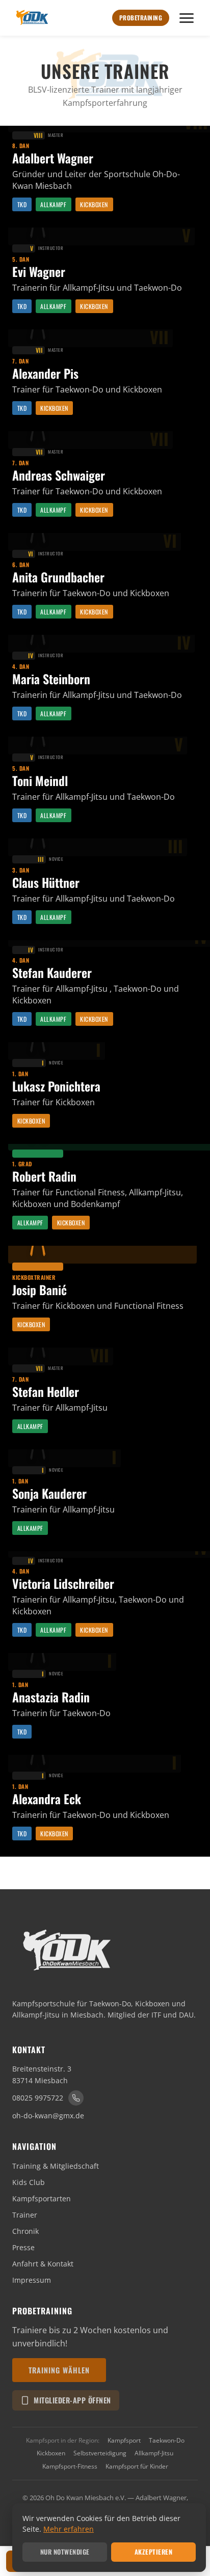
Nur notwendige (65, 2552)
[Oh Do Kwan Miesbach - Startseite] (31, 18)
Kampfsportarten (42, 2199)
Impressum (32, 2280)
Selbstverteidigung (100, 2453)
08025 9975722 (38, 2098)
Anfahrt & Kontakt (43, 2264)
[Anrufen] (76, 2098)
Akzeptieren (154, 2552)
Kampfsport (124, 2440)
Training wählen (59, 2370)
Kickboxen (51, 2453)
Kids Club (29, 2182)
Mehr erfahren (69, 2529)
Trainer (25, 2215)
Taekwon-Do (167, 2440)
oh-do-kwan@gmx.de (48, 2116)
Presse (23, 2247)
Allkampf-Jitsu (154, 2453)
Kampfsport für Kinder (137, 2466)
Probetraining (141, 18)
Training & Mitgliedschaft (56, 2166)
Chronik (25, 2231)
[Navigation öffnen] (187, 18)
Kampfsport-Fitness (70, 2466)
